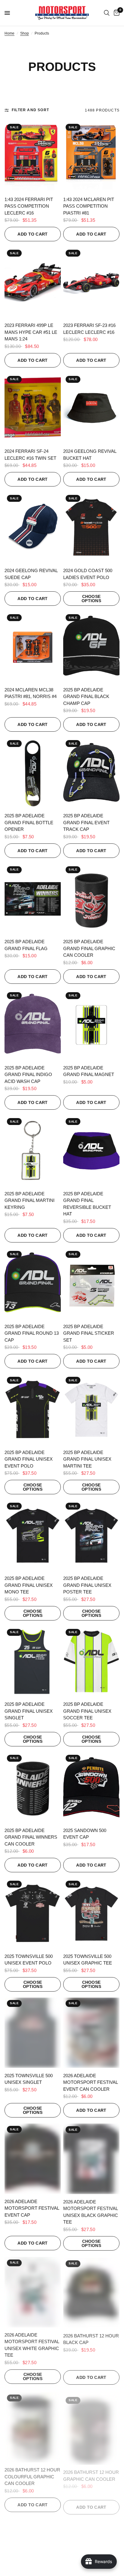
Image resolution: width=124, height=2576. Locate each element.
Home (9, 33)
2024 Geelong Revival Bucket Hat (90, 455)
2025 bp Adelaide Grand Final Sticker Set (89, 1333)
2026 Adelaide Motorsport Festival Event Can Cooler (90, 2082)
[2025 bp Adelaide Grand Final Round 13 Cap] (33, 1284)
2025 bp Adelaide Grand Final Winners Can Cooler (31, 1837)
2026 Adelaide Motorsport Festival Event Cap (32, 2208)
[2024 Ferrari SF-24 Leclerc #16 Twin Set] (33, 409)
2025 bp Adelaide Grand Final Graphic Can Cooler (89, 948)
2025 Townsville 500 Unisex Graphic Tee (88, 1960)
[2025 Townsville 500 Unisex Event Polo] (33, 1913)
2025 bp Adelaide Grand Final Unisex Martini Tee (87, 1459)
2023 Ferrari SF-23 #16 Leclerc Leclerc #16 (89, 329)
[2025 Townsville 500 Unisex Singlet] (33, 2033)
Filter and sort (30, 110)
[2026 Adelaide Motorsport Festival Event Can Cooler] (91, 2033)
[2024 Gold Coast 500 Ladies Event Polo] (91, 528)
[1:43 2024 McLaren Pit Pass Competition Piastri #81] (91, 157)
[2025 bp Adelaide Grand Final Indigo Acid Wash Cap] (33, 1025)
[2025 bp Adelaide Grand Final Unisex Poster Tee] (91, 1535)
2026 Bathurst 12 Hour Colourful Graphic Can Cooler (32, 2474)
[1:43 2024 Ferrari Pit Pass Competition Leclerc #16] (33, 157)
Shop (25, 33)
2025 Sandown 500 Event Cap (85, 1834)
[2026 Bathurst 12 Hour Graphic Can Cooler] (91, 2424)
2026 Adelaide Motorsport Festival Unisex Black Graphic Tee (91, 2212)
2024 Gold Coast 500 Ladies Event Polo (88, 574)
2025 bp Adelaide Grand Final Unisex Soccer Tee (87, 1711)
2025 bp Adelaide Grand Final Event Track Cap (86, 822)
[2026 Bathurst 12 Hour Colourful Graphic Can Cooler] (33, 2424)
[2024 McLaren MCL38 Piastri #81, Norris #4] (33, 647)
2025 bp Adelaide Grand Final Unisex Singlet (29, 1711)
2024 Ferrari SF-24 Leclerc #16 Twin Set (30, 455)
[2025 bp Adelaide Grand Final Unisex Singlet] (33, 1662)
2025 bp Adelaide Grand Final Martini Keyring (29, 1200)
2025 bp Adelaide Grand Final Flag (26, 945)
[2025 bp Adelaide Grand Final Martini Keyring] (33, 1151)
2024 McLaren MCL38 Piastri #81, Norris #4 (31, 693)
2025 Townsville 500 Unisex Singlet (29, 2079)
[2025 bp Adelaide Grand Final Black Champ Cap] (91, 647)
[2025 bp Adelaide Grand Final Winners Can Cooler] (33, 1788)
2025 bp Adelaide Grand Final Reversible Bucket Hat (87, 1204)
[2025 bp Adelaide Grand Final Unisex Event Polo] (33, 1410)
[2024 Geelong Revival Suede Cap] (33, 528)
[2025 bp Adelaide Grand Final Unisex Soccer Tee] (91, 1662)
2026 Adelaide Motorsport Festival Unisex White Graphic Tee (32, 2344)
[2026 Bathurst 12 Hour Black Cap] (91, 2291)
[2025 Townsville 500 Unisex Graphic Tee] (91, 1913)
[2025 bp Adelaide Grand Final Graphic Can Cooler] (91, 899)
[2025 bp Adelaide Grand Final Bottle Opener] (33, 773)
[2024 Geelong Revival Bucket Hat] (91, 409)
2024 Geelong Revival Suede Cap (31, 574)
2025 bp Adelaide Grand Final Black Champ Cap (86, 697)
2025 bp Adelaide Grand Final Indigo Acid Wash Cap (28, 1075)
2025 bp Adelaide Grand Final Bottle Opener (29, 822)
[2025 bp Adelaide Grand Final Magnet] (91, 1025)
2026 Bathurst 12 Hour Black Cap (91, 2338)
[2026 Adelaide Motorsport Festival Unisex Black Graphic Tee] (91, 2159)
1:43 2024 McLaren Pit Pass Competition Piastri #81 (89, 206)
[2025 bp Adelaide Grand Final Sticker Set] (91, 1284)
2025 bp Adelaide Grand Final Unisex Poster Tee (87, 1585)
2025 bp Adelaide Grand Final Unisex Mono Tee (29, 1585)
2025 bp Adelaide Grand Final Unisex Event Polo (29, 1459)
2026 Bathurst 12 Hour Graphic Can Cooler (91, 2470)
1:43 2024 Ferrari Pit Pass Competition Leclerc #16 (29, 206)
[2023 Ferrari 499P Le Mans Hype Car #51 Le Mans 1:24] (33, 282)
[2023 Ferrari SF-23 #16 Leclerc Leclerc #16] (91, 282)
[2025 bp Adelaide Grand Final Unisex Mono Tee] (33, 1535)
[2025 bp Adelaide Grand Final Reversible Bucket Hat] (91, 1151)
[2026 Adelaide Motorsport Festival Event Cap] (33, 2159)
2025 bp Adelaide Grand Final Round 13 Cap (32, 1333)
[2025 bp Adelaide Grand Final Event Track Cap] (91, 773)
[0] (116, 13)
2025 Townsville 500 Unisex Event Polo (29, 1960)
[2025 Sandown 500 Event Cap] (91, 1788)
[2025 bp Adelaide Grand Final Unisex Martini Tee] (91, 1410)
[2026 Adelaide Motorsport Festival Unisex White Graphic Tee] (33, 2291)
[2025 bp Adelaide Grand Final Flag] (33, 899)
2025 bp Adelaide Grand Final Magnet (89, 1071)
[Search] (107, 13)
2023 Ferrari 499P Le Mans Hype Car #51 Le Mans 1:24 (31, 332)
